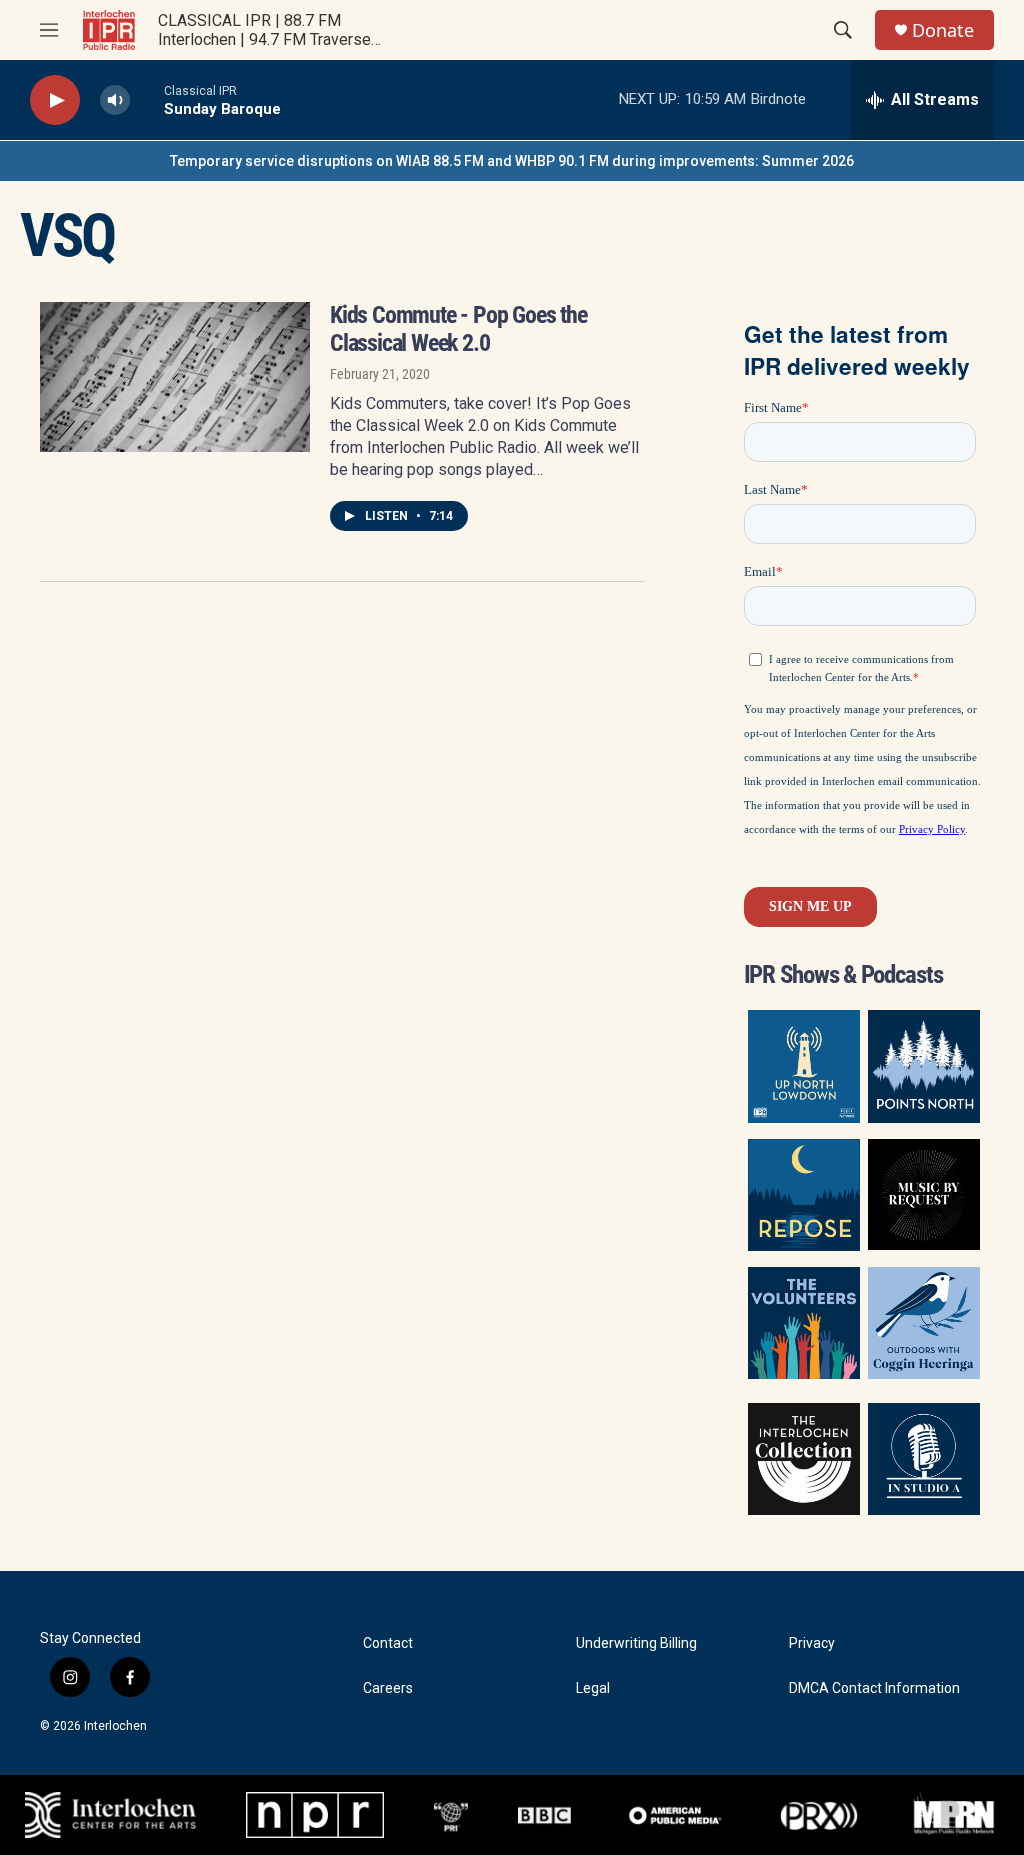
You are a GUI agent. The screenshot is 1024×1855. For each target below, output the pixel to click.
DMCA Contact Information (874, 1688)
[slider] (147, 99)
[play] (55, 100)
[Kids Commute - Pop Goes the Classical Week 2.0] (175, 377)
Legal (593, 1688)
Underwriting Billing (636, 1643)
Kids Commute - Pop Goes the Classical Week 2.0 (458, 329)
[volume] (115, 100)
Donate (943, 30)
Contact (388, 1643)
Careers (388, 1688)
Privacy (812, 1643)
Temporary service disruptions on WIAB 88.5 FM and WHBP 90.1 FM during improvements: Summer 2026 (512, 161)
